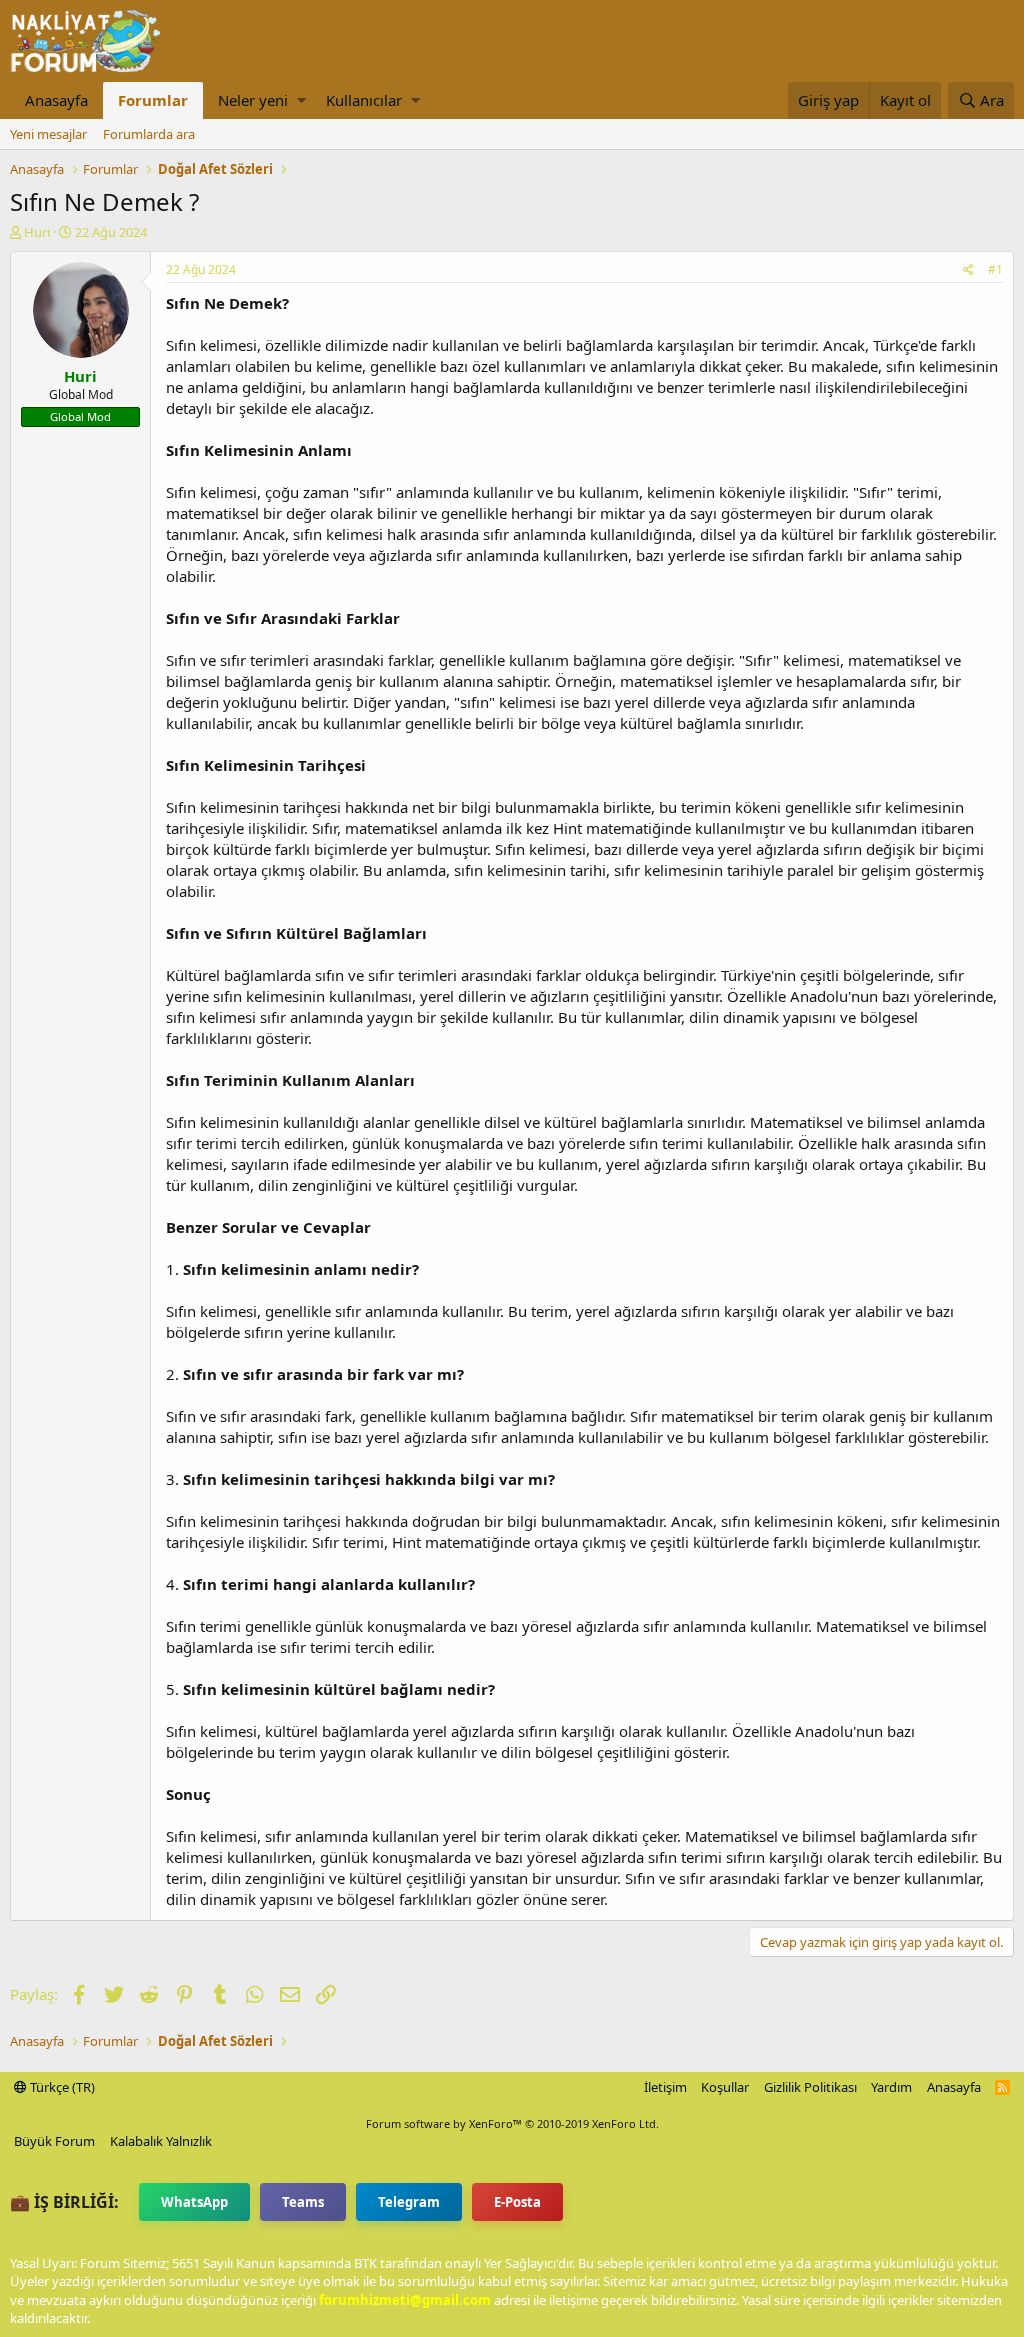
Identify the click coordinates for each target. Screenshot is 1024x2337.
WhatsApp (194, 2202)
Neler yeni (253, 100)
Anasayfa (56, 100)
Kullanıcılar (364, 100)
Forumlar (153, 100)
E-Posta (517, 2202)
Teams (303, 2202)
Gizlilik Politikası (810, 2087)
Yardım (891, 2087)
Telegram (409, 2202)
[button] (301, 100)
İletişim (665, 2087)
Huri (37, 232)
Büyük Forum (54, 2141)
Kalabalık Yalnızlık (161, 2141)
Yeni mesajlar (48, 134)
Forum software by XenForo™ (512, 2123)
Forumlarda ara (149, 134)
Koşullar (725, 2087)
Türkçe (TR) (61, 2087)
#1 (995, 269)
